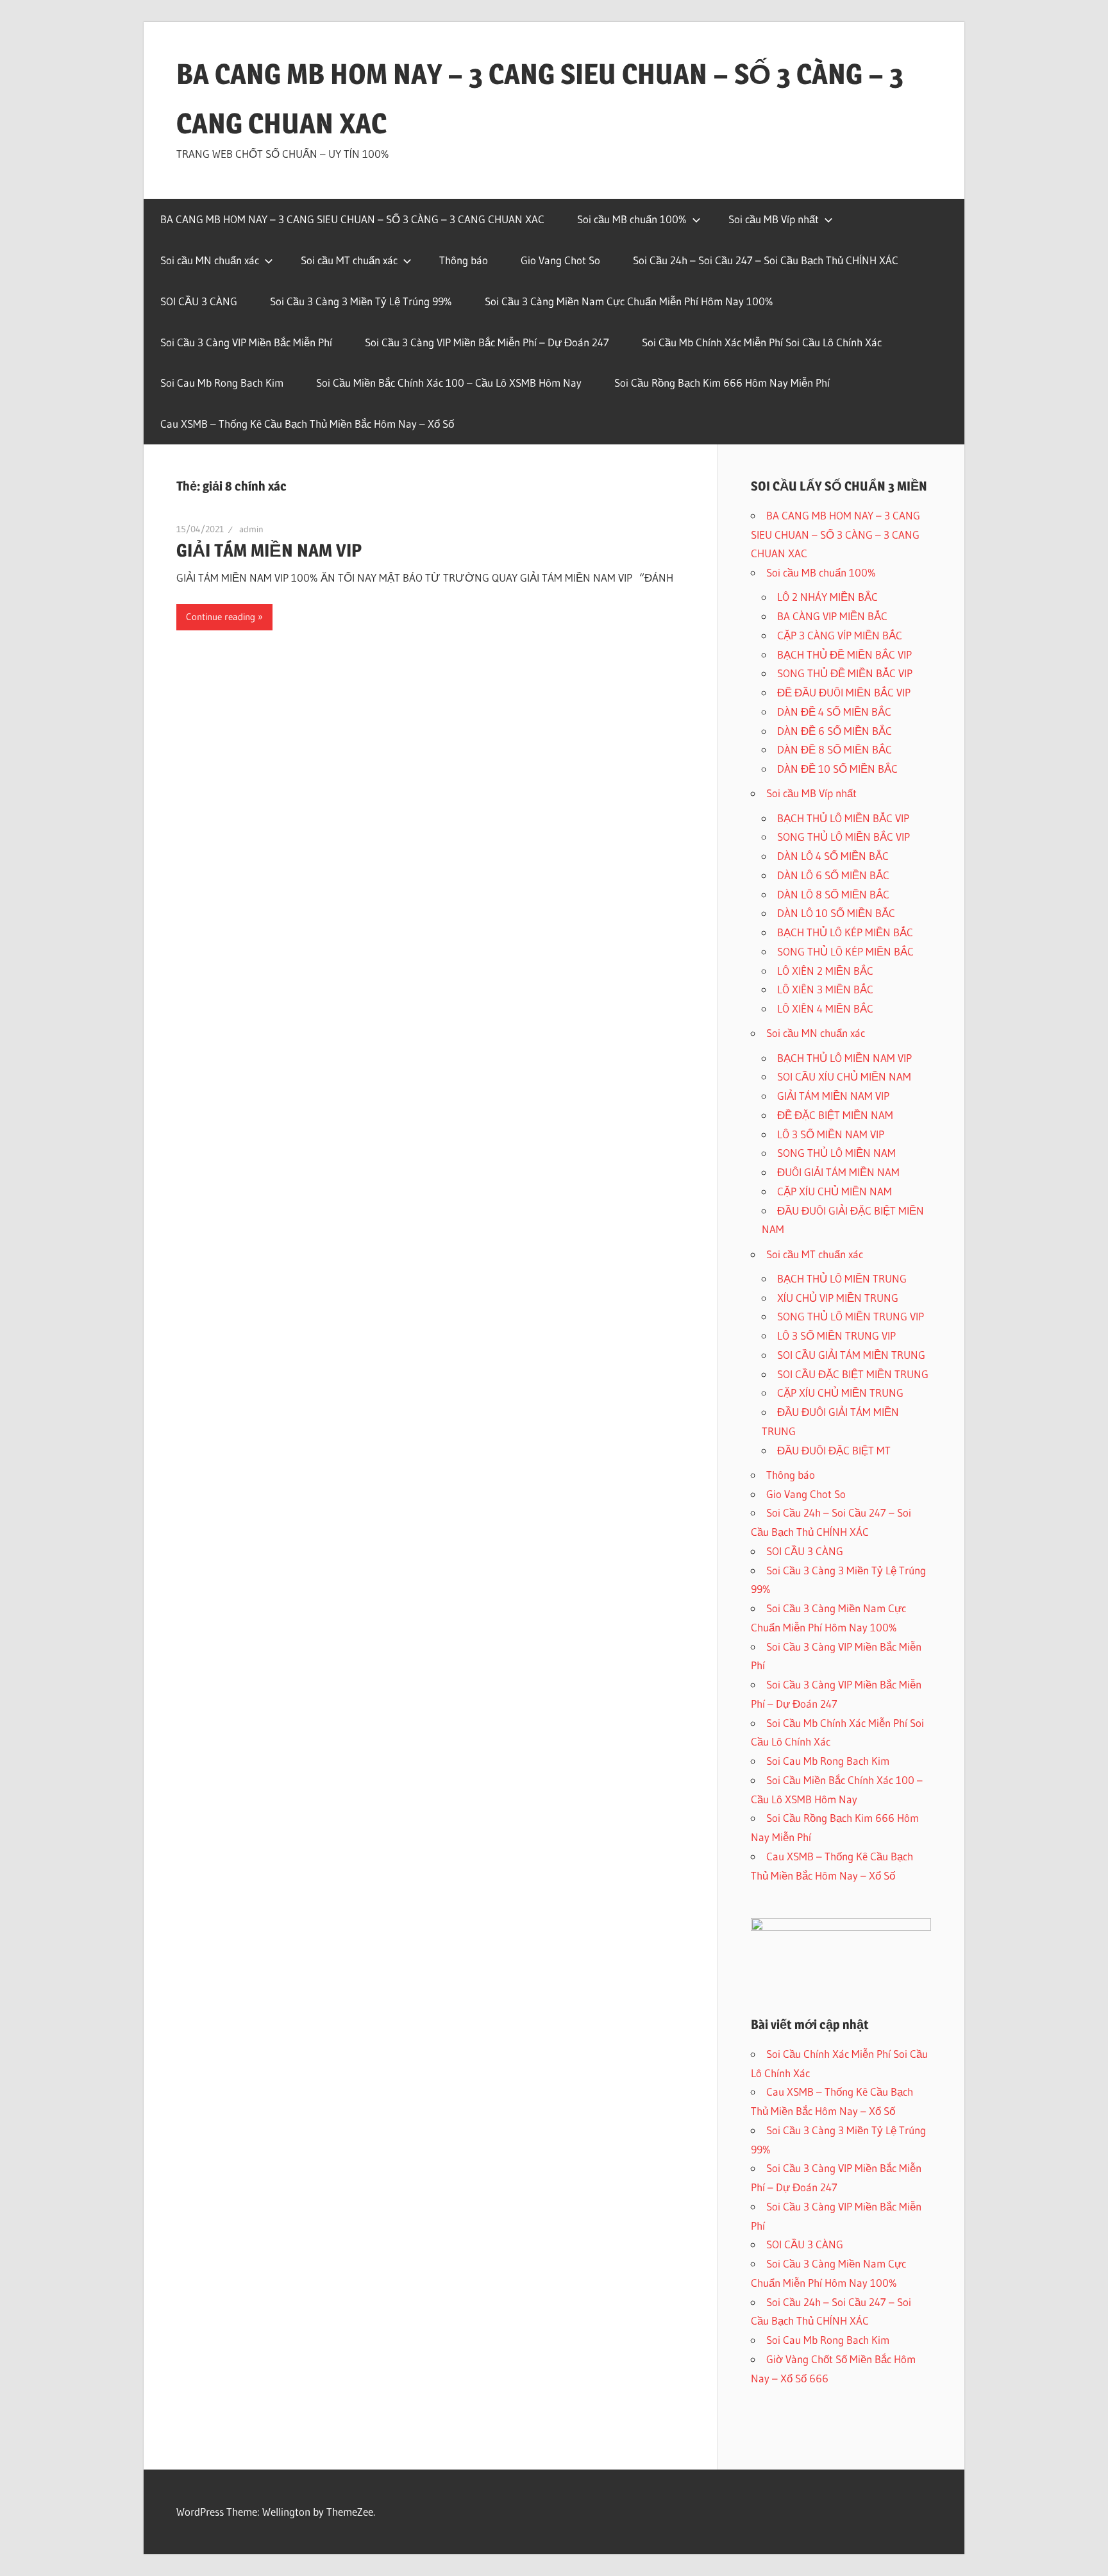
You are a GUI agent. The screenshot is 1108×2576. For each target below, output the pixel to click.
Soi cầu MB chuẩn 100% (632, 219)
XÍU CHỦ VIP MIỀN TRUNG (838, 1298)
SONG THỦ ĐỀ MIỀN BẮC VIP (845, 673)
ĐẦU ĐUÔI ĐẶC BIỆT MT (834, 1450)
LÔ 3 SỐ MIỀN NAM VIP (831, 1134)
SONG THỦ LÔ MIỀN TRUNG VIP (851, 1316)
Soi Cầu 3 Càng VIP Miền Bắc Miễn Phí (246, 342)
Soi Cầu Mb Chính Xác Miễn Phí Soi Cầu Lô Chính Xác (762, 342)
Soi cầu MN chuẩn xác (210, 260)
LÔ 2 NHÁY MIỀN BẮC (827, 597)
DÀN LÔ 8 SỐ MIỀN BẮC (833, 894)
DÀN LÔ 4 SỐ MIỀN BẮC (833, 856)
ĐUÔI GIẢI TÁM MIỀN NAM (838, 1172)
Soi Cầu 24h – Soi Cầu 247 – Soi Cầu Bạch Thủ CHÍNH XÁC (766, 260)
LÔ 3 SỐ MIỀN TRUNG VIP (836, 1335)
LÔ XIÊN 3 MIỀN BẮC (825, 989)
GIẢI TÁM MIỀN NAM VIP (269, 550)
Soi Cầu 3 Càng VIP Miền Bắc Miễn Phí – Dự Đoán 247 (487, 342)
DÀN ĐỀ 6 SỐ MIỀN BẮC (835, 731)
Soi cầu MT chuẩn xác (349, 260)
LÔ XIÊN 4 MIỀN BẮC (825, 1008)
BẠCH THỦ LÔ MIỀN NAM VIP (844, 1058)
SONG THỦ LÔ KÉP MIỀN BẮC (845, 951)
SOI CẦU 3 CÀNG (199, 301)
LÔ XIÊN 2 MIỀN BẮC (825, 971)
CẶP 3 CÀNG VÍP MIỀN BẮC (840, 635)
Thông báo (464, 260)
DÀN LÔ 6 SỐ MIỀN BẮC (833, 875)
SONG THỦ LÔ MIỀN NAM (836, 1153)
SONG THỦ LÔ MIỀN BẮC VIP (844, 837)
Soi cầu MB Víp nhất (774, 219)
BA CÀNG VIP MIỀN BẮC (832, 616)
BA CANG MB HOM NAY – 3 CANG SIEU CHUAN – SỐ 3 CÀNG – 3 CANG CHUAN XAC (352, 219)
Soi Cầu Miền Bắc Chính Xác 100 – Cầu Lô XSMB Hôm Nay (449, 383)
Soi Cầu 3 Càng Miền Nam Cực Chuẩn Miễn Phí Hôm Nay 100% (629, 301)
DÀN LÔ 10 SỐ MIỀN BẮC (836, 913)
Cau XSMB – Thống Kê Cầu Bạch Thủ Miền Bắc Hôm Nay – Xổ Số (307, 424)
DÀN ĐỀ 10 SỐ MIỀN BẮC (837, 769)
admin (251, 529)
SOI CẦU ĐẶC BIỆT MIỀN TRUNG (853, 1374)
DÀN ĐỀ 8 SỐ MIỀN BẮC (835, 749)
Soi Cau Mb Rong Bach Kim (222, 383)
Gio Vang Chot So (560, 260)
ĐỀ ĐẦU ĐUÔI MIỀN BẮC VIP (844, 692)
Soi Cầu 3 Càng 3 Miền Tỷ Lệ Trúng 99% (361, 301)
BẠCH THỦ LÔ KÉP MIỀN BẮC (845, 932)
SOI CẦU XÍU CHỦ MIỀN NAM (844, 1076)
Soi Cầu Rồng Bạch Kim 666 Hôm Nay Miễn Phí (722, 383)
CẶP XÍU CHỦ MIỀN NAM (835, 1191)
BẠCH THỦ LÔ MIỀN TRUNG (842, 1278)
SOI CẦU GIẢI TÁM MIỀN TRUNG (851, 1355)
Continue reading (221, 617)
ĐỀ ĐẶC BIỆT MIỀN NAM (835, 1115)
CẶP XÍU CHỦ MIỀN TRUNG (840, 1393)
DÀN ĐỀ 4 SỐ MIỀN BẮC (834, 711)
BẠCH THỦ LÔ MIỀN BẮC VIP (843, 818)
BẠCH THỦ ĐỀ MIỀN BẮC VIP (844, 654)
